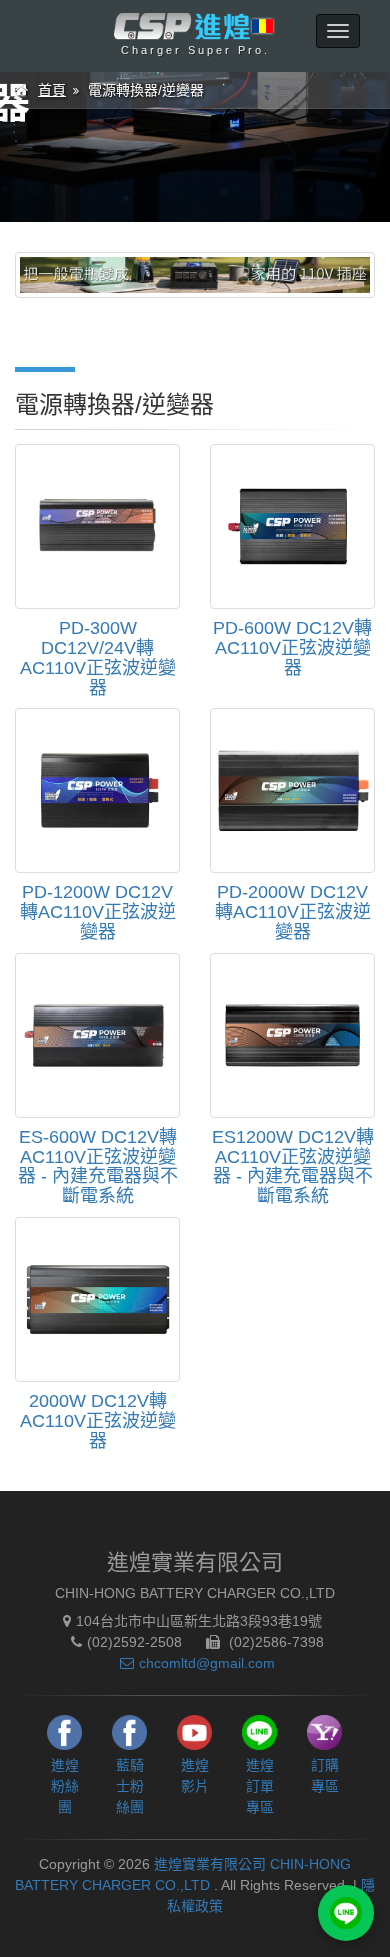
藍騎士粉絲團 (130, 1786)
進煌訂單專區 (260, 1786)
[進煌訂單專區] (346, 1913)
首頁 (52, 90)
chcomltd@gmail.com (207, 1663)
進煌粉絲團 (65, 1786)
